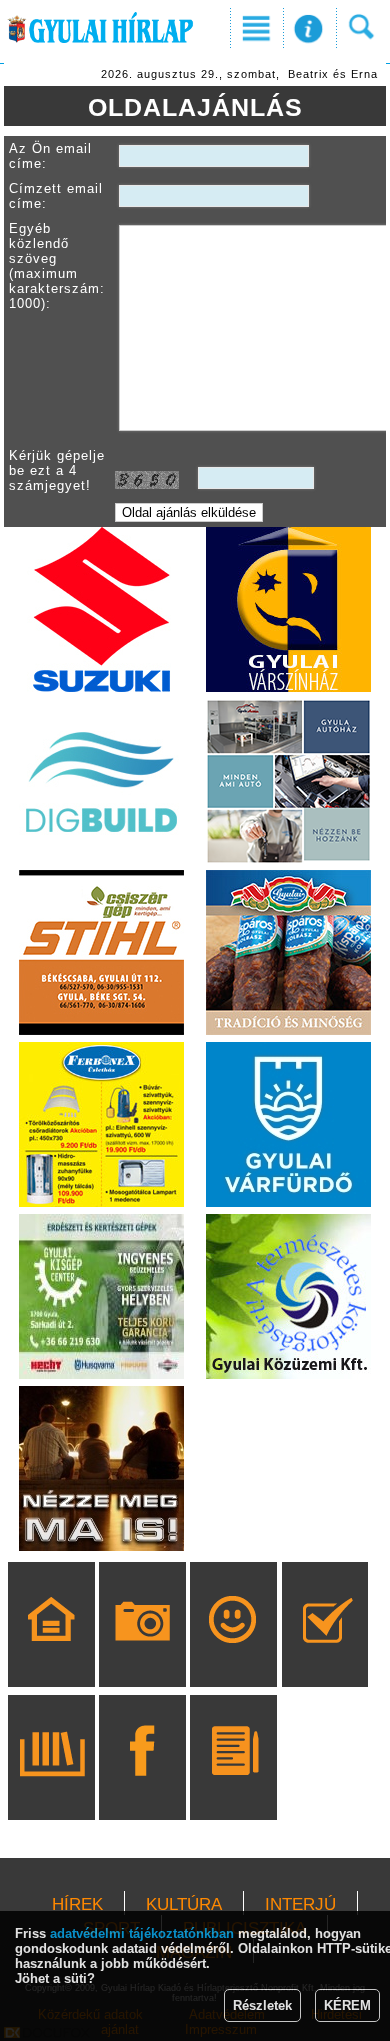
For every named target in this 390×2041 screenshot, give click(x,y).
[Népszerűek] (233, 1653)
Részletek (262, 2005)
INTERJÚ (300, 1904)
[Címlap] (51, 1653)
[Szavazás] (325, 1653)
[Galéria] (142, 1653)
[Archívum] (51, 1786)
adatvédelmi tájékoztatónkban (142, 1933)
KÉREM (347, 2005)
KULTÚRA (184, 1904)
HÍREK (77, 1904)
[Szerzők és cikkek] (233, 1786)
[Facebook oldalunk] (142, 1786)
